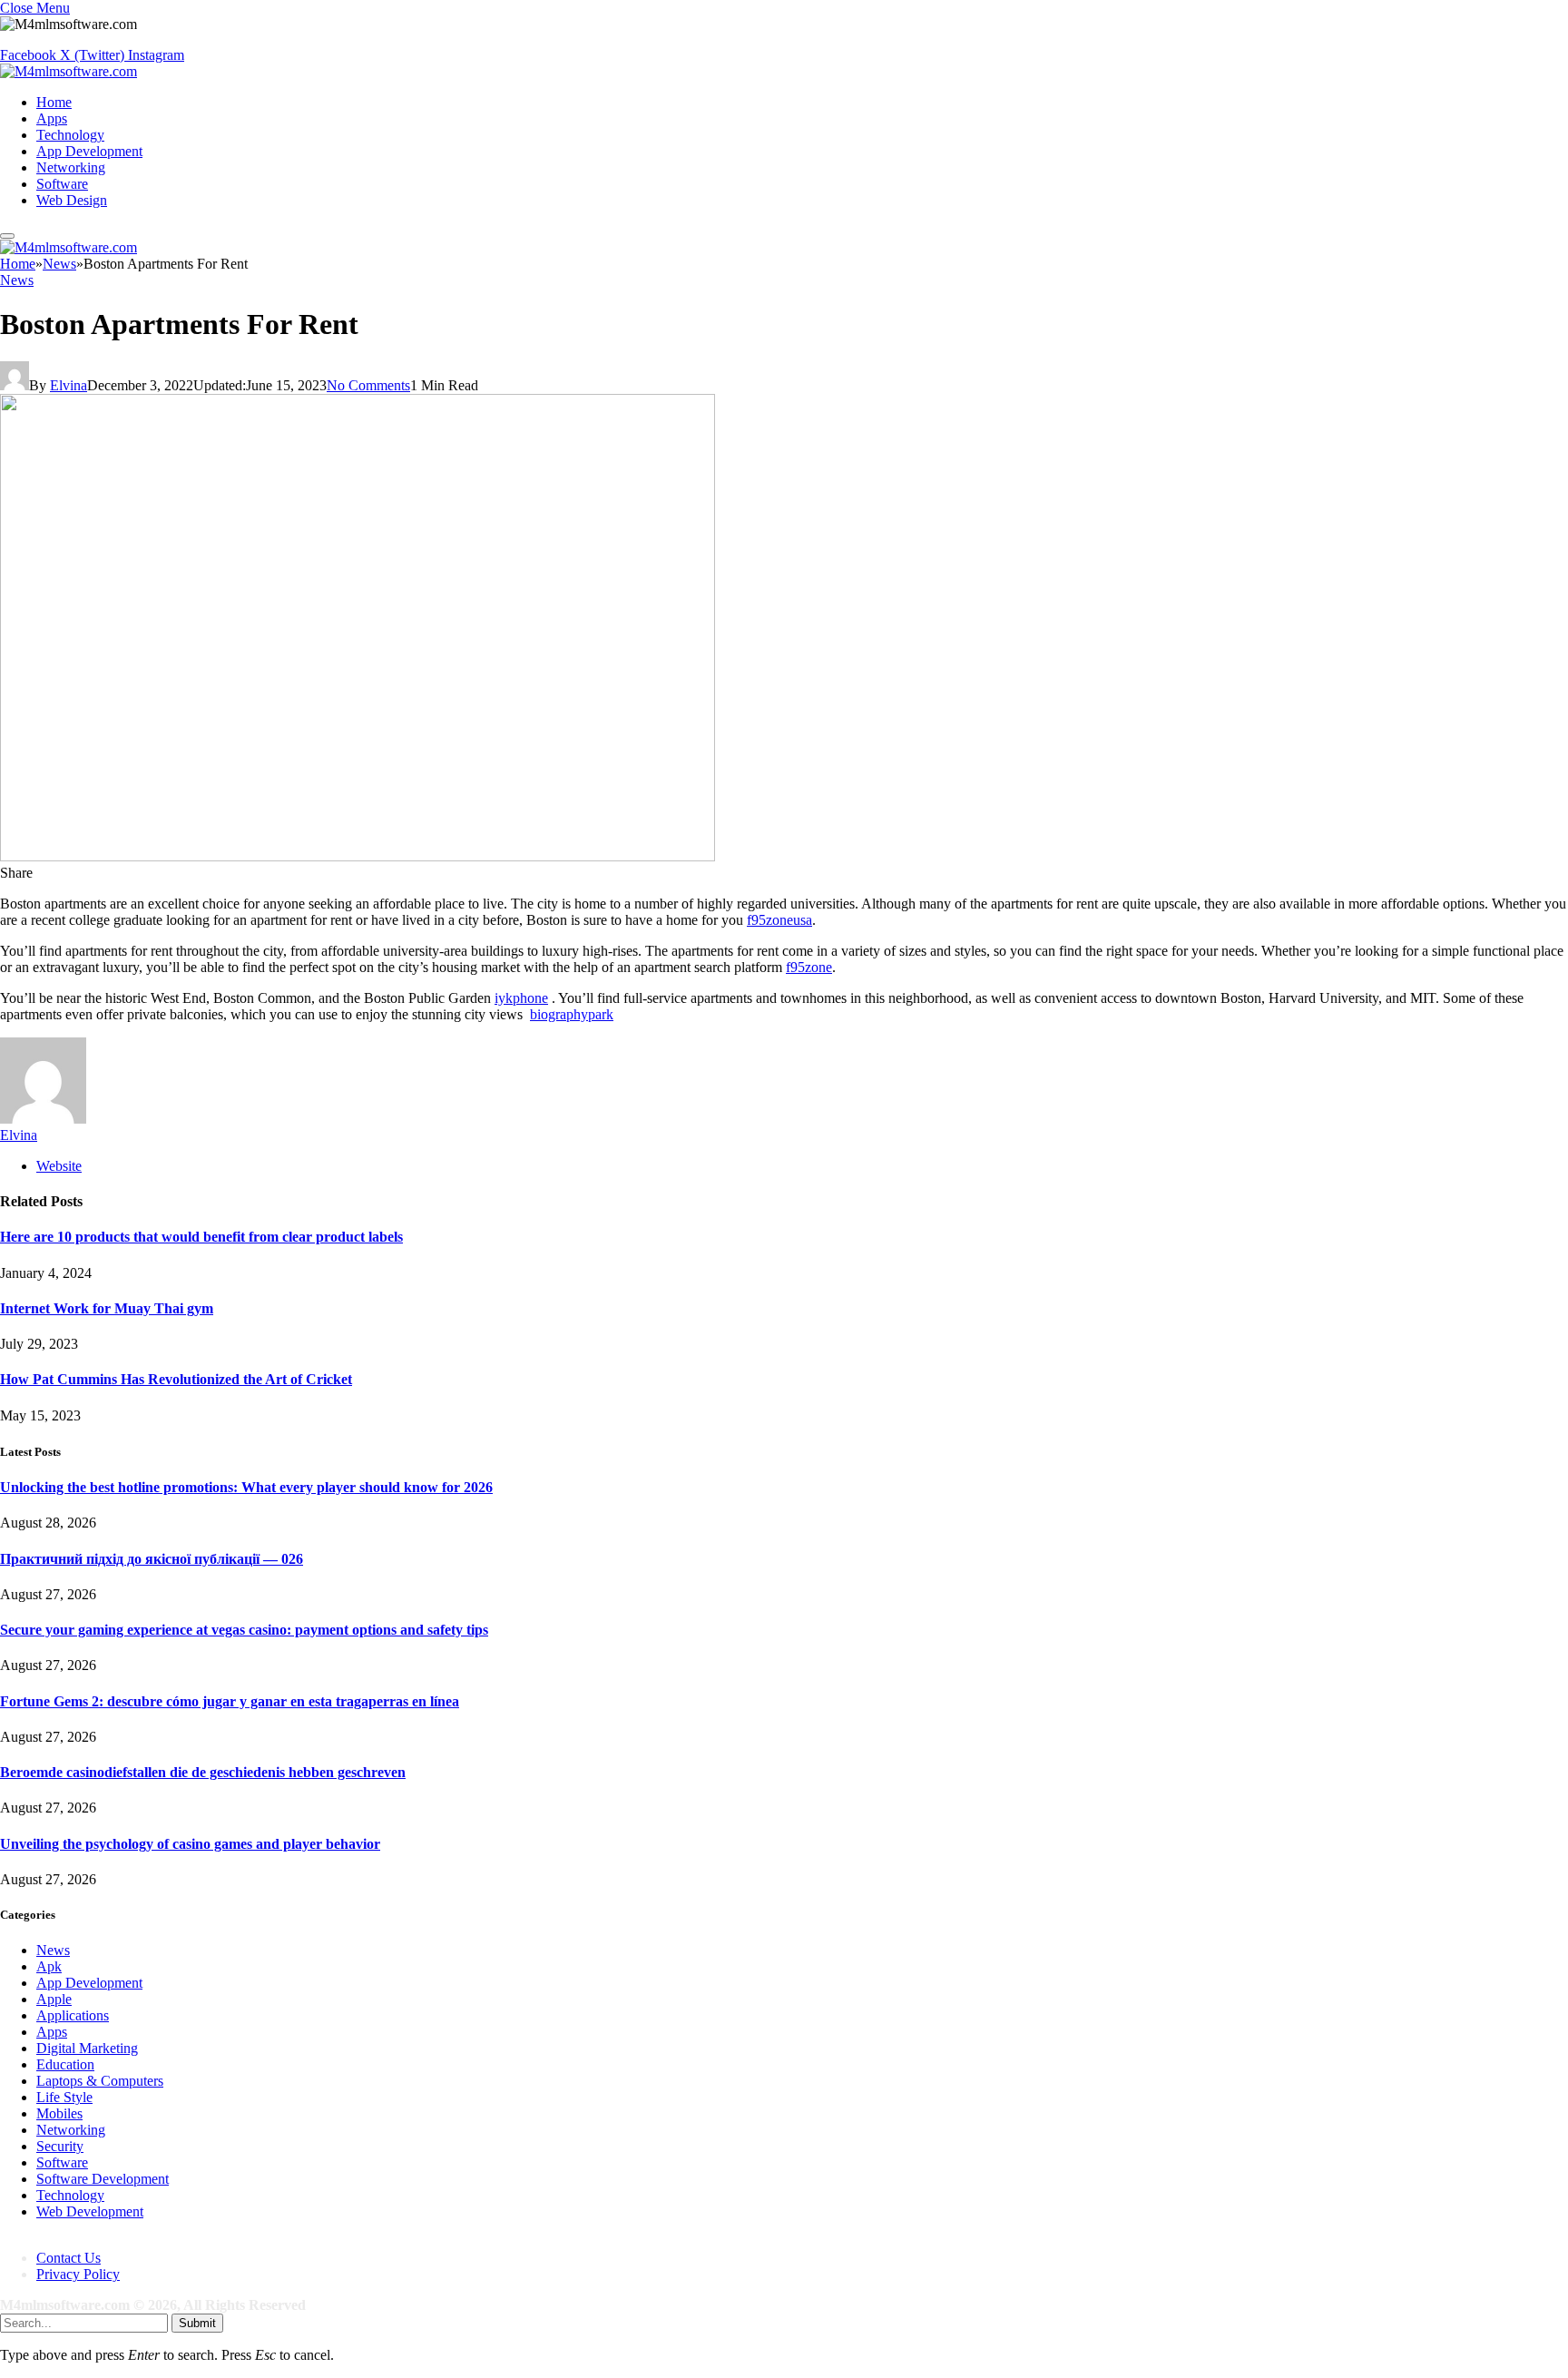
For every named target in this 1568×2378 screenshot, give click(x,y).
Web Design (72, 200)
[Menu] (7, 236)
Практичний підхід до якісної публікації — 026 (152, 1559)
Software (62, 184)
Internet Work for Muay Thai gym (107, 1308)
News (17, 280)
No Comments (368, 385)
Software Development (103, 2179)
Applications (73, 2015)
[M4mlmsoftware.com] (69, 71)
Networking (71, 167)
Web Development (90, 2211)
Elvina (69, 385)
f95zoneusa (779, 920)
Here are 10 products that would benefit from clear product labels (201, 1237)
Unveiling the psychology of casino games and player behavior (190, 1844)
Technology (70, 135)
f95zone (809, 967)
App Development (89, 151)
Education (65, 2064)
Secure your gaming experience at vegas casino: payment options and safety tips (244, 1630)
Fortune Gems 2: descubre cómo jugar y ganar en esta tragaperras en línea (230, 1701)
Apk (49, 1966)
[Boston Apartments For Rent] (358, 856)
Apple (54, 1999)
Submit (197, 2323)
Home (54, 102)
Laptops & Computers (100, 2081)
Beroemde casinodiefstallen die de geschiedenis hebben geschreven (203, 1772)
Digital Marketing (87, 2048)
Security (60, 2146)
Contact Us (69, 2258)
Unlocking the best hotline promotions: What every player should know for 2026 (246, 1487)
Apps (52, 118)
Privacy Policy (78, 2274)
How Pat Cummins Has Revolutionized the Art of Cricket (176, 1379)
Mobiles (59, 2113)
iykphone (521, 998)
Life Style (64, 2097)
